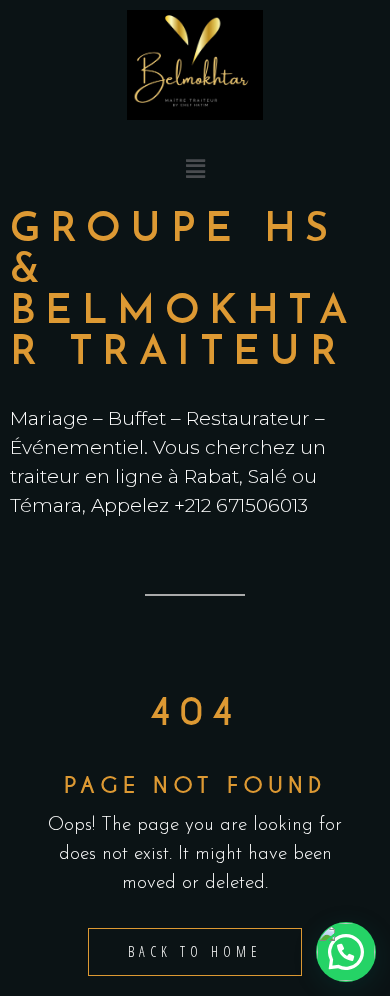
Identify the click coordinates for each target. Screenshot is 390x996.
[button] (195, 170)
